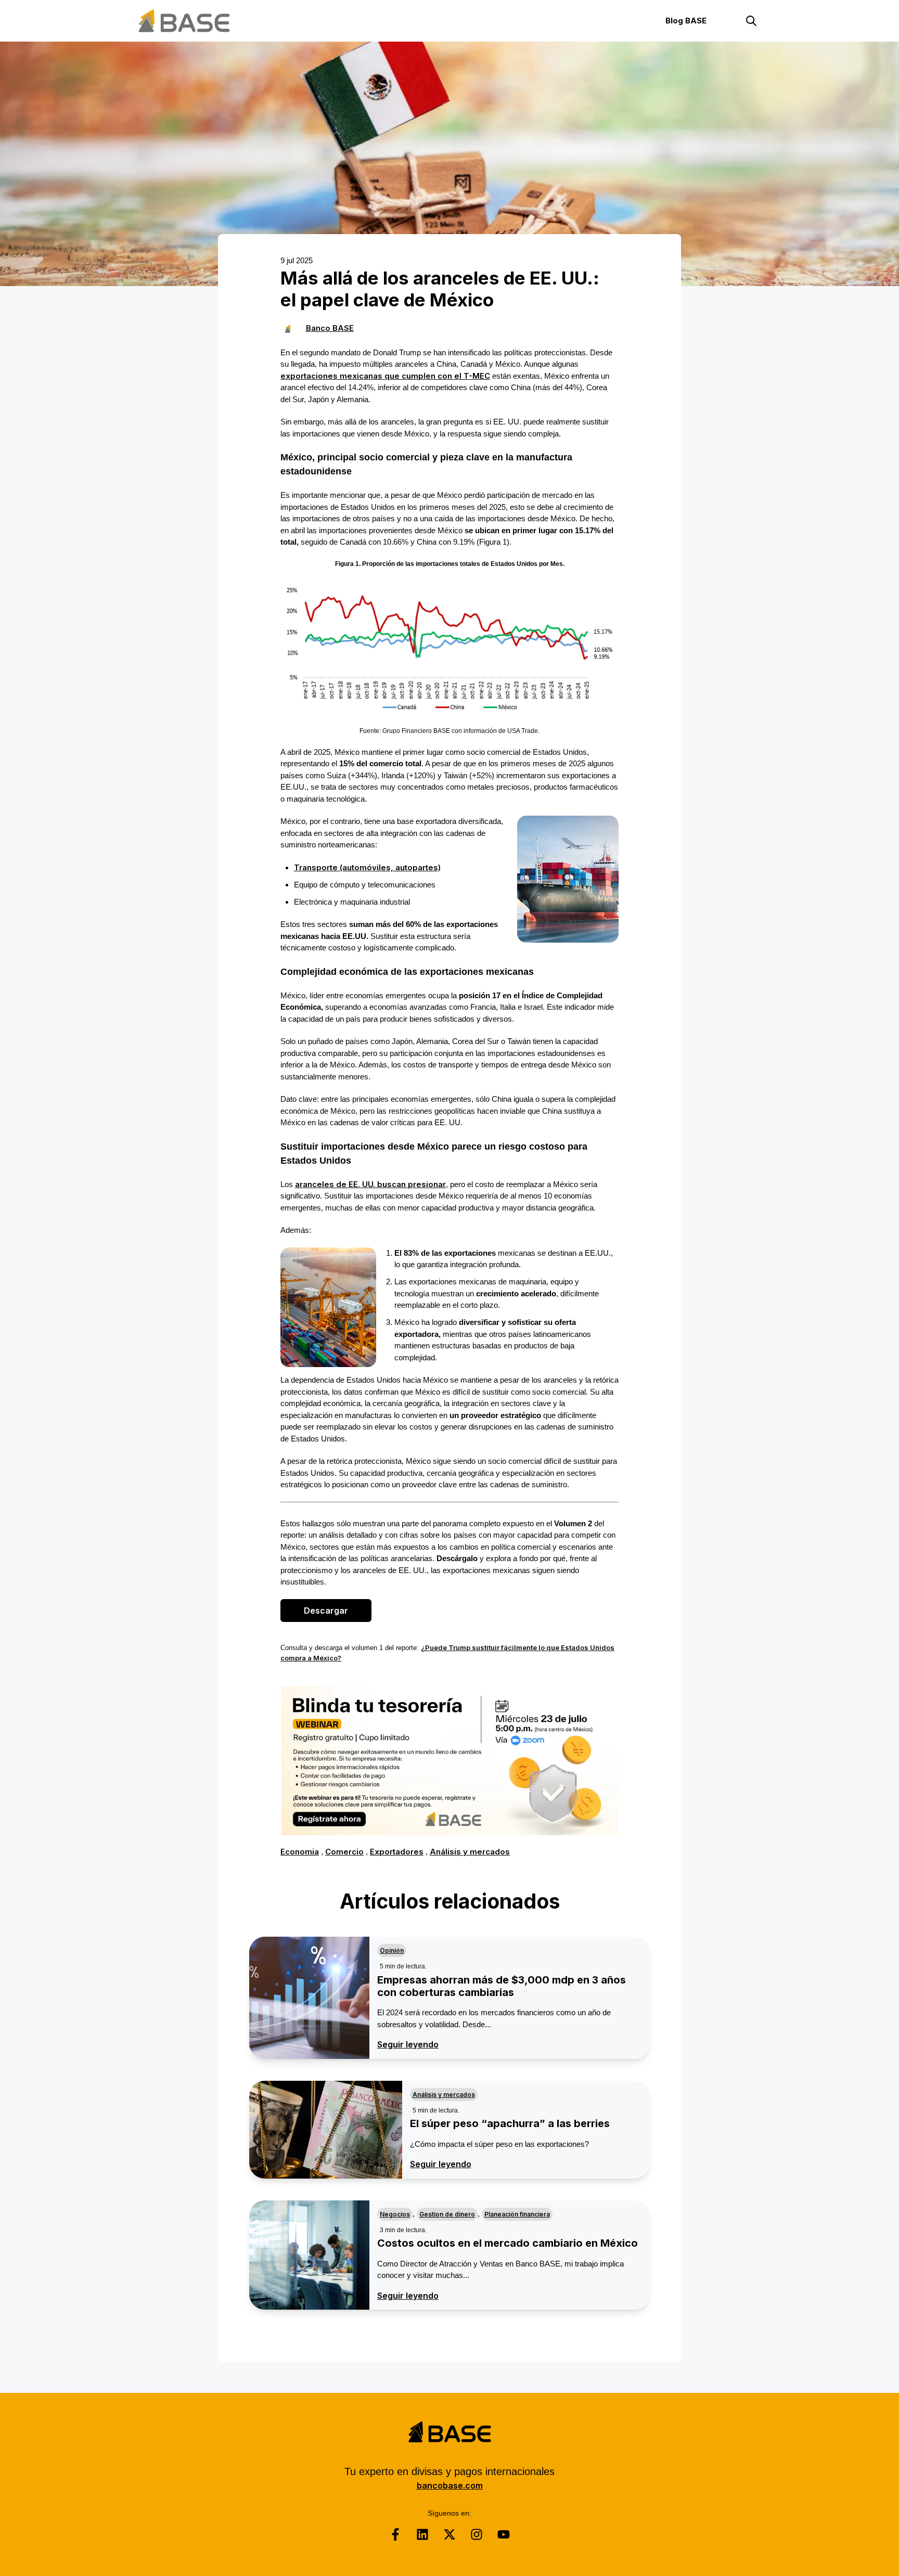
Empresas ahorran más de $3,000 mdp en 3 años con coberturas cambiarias (502, 1986)
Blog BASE (686, 21)
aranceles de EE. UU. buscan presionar (370, 1184)
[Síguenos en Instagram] (477, 2534)
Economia (300, 1852)
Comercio (344, 1852)
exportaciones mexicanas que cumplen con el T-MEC (385, 376)
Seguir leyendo (408, 2044)
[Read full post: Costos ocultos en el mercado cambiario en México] (309, 2255)
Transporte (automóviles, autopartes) (367, 867)
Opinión (392, 1950)
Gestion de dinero (447, 2214)
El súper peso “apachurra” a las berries (510, 2123)
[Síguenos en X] (449, 2534)
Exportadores (397, 1852)
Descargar (326, 1611)
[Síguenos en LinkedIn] (422, 2534)
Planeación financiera (517, 2214)
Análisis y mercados (470, 1852)
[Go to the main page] (184, 21)
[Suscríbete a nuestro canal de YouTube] (504, 2534)
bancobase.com (450, 2485)
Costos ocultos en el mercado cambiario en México (508, 2243)
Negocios (395, 2214)
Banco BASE (330, 328)
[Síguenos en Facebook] (395, 2534)
